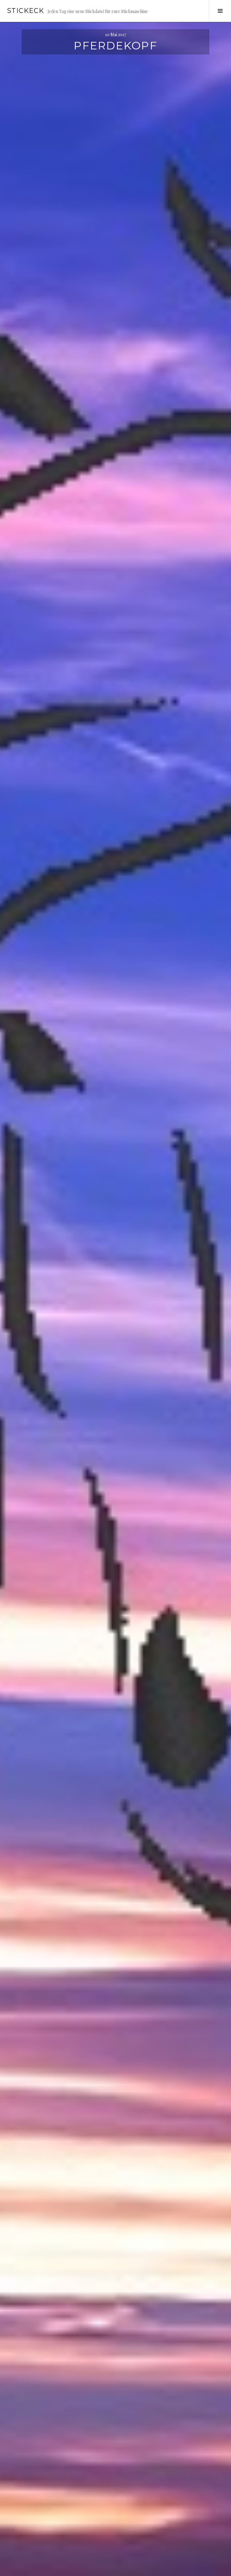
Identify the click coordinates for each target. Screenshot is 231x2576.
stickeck (26, 11)
